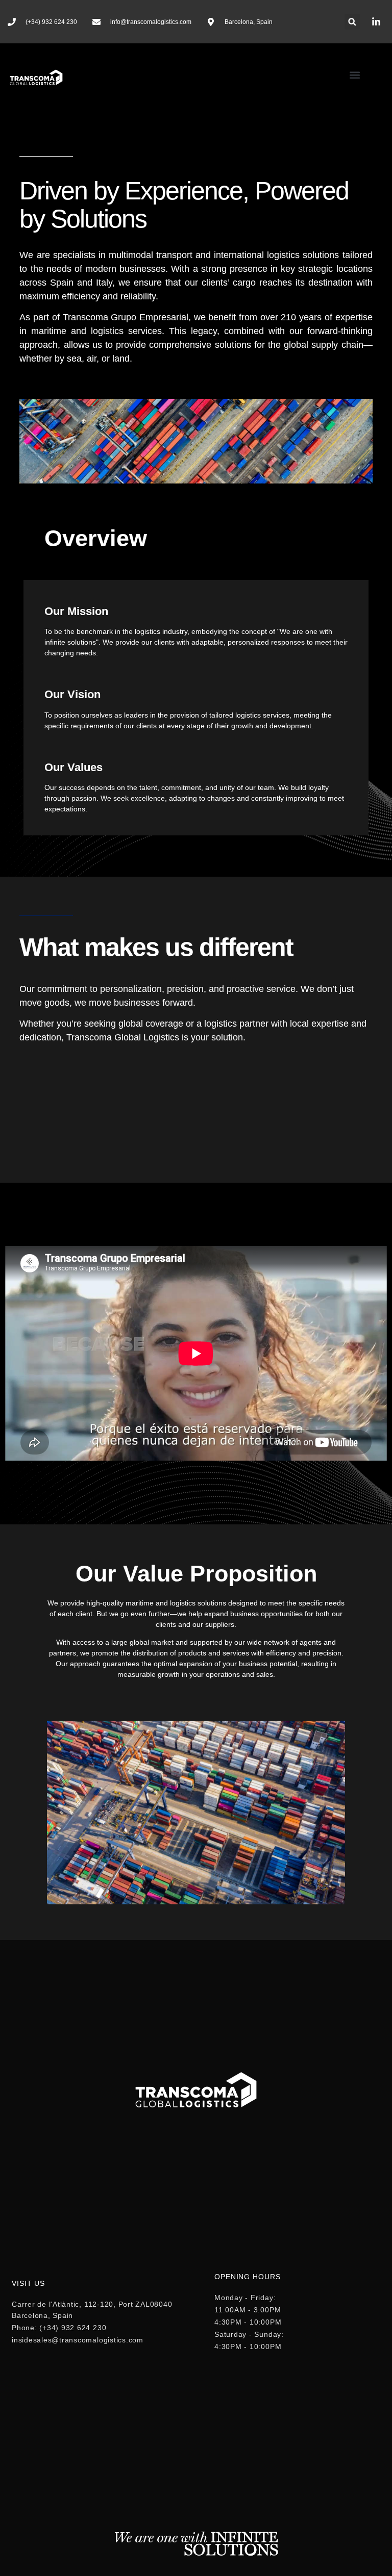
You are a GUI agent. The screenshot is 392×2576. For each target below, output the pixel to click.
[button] (352, 22)
